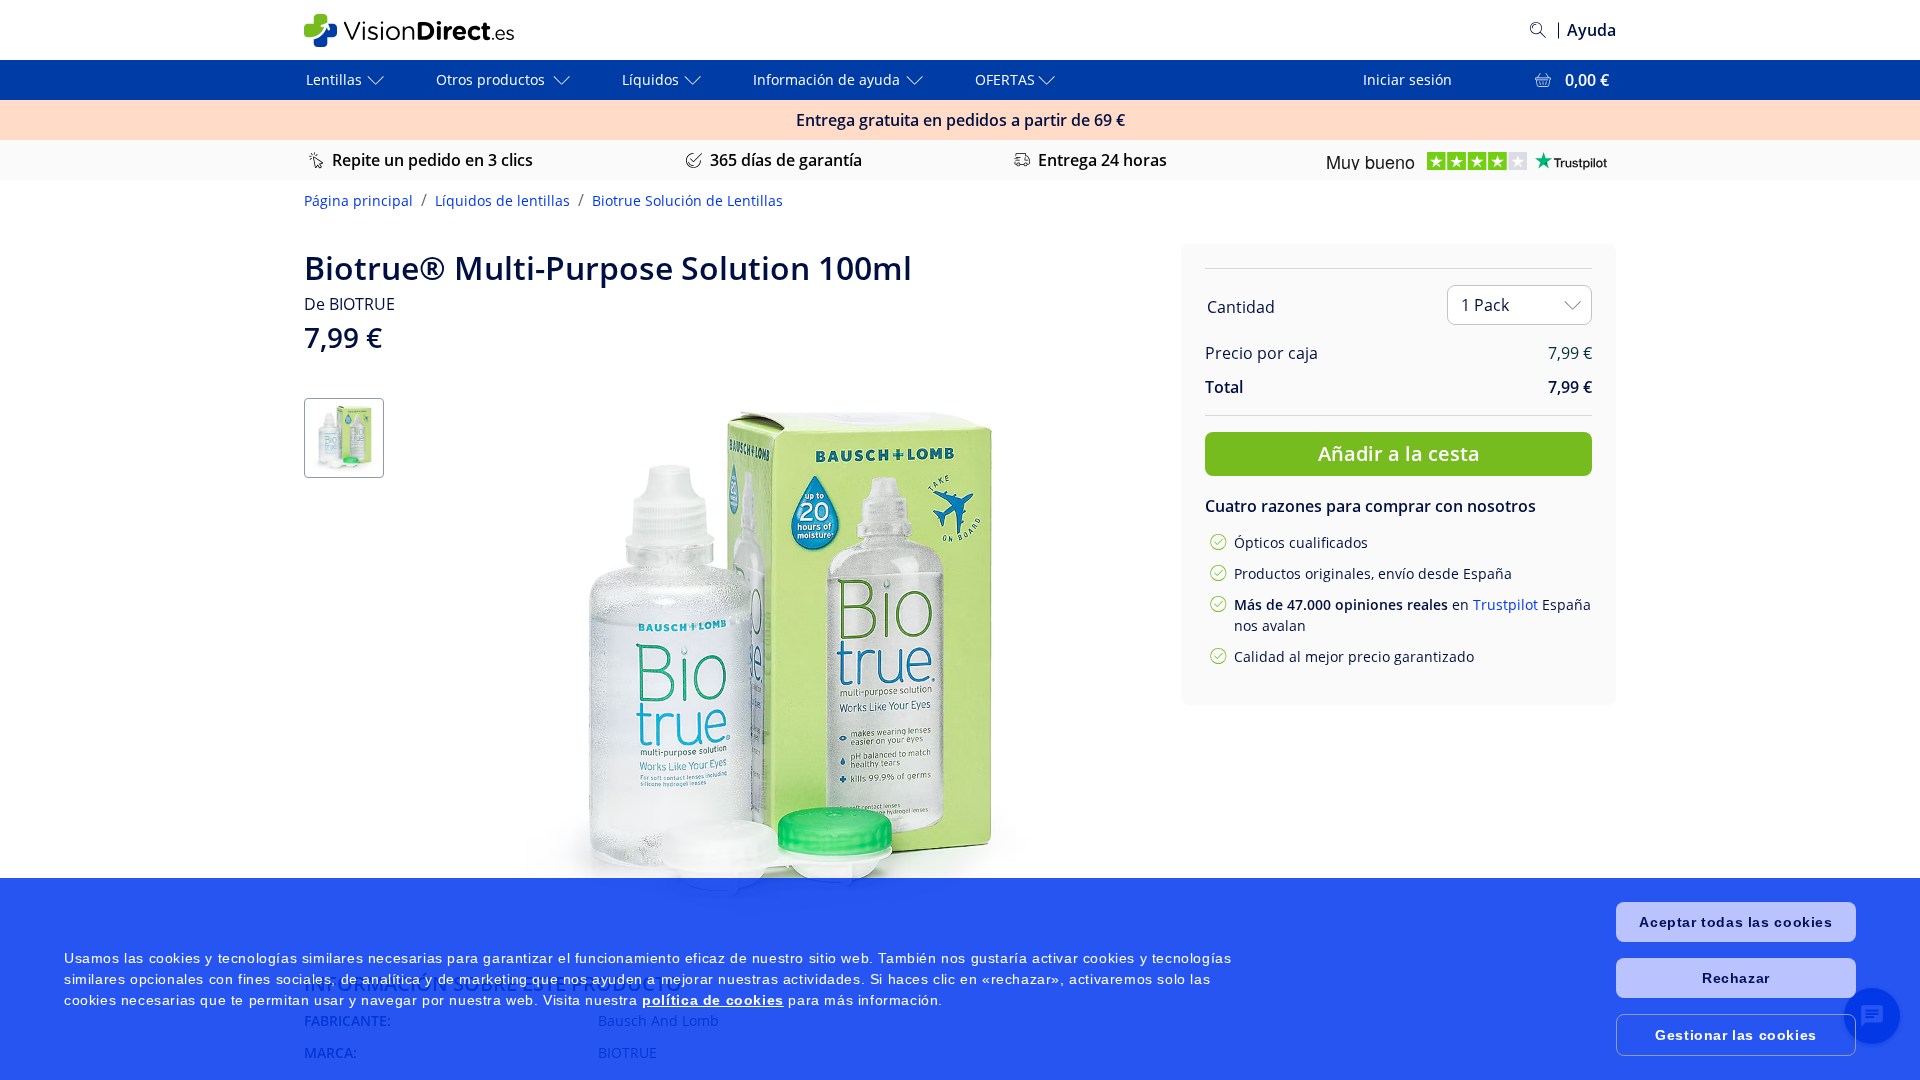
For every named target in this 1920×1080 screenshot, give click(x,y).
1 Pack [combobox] (1485, 305)
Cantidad (1241, 307)
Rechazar (1736, 978)
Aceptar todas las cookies (1735, 922)
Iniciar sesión (1407, 79)
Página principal (358, 200)
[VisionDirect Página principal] (423, 30)
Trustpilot (1505, 604)
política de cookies (712, 1000)
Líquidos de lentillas (502, 200)
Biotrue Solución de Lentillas (687, 200)
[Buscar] (1538, 30)
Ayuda (1591, 30)
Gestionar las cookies (1736, 1035)
